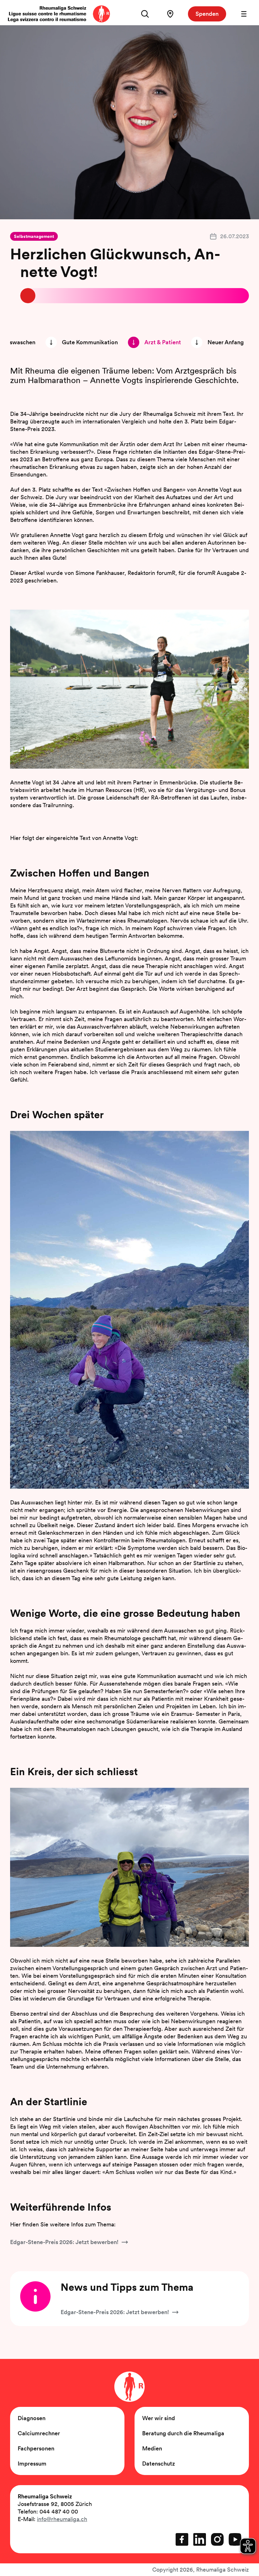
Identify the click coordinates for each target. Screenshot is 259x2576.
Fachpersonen (36, 2448)
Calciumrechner (39, 2433)
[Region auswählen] (170, 14)
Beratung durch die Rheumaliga (183, 2433)
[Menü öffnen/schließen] (244, 14)
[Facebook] (182, 2539)
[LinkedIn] (200, 2539)
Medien (152, 2448)
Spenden (207, 14)
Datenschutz (159, 2464)
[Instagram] (217, 2539)
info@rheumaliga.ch (62, 2519)
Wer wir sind (159, 2418)
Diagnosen (32, 2418)
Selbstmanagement (34, 236)
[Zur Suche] (145, 14)
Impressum (32, 2464)
